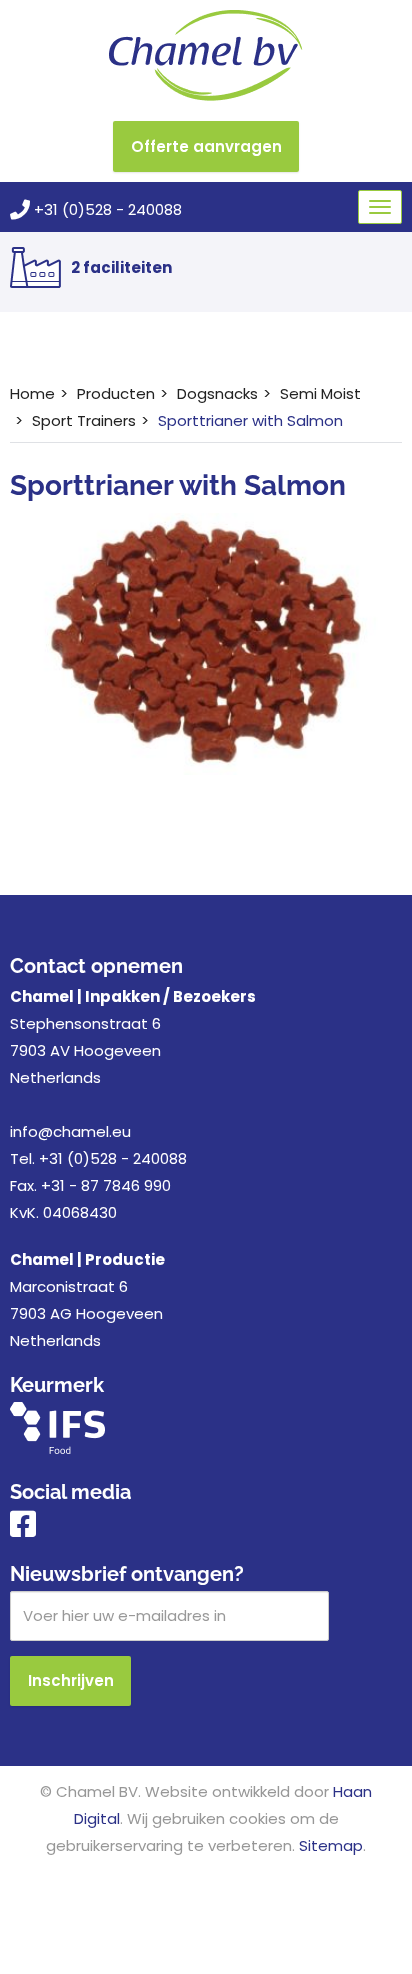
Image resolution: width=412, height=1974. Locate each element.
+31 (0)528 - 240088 (106, 209)
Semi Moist (320, 393)
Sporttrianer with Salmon (250, 420)
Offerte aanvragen (206, 146)
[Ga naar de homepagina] (206, 54)
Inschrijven (71, 1680)
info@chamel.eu (70, 1131)
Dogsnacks (217, 393)
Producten (116, 393)
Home (32, 393)
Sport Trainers (84, 420)
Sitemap (331, 1845)
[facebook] (23, 1529)
